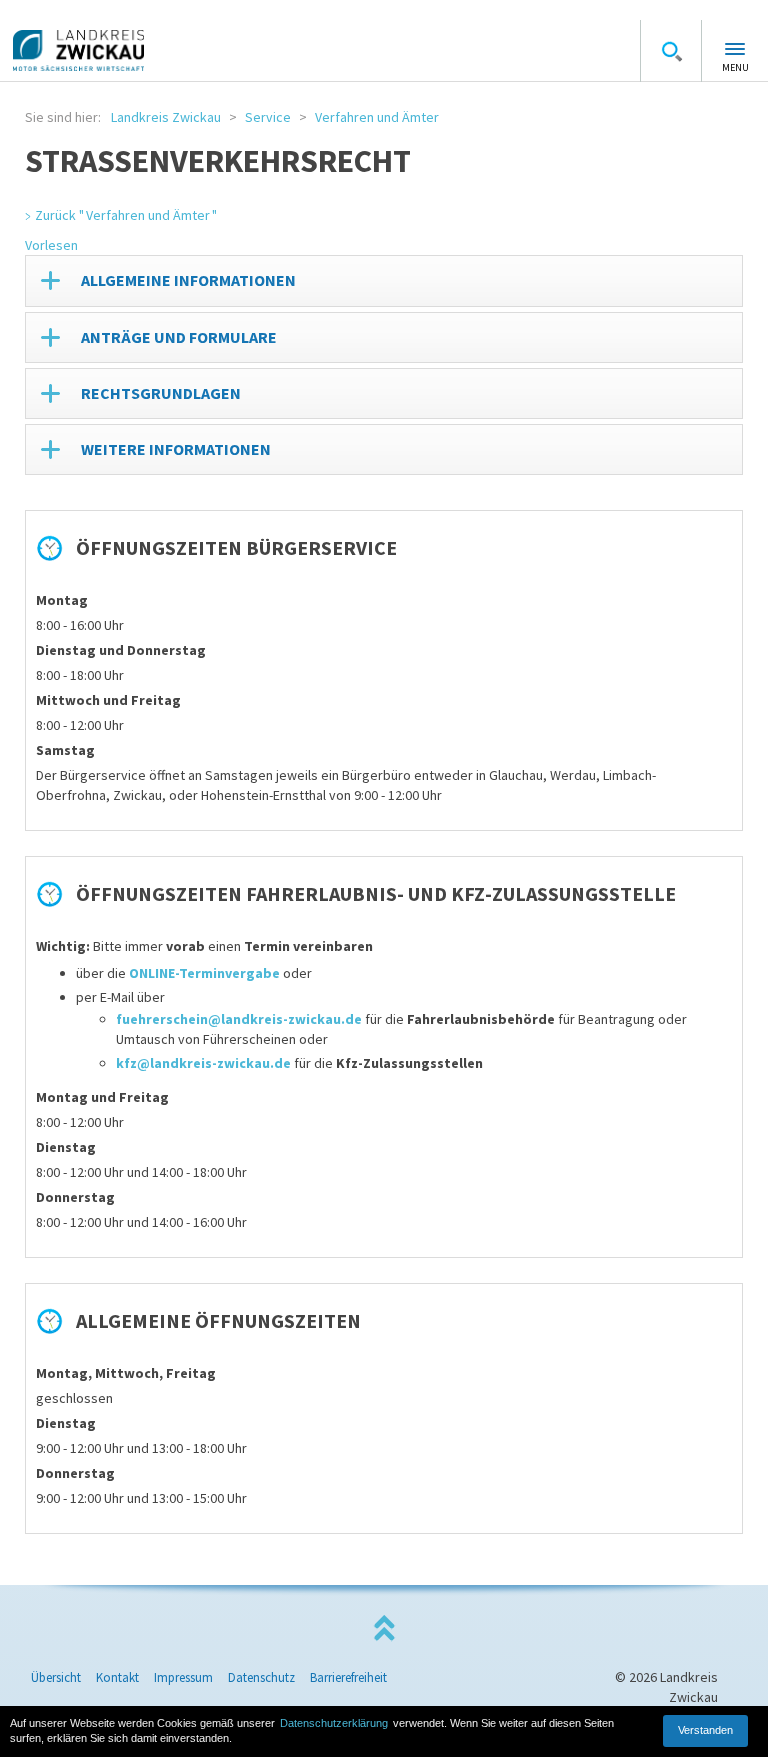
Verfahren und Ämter (377, 117)
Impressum (183, 1677)
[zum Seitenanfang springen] (384, 1628)
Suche (671, 51)
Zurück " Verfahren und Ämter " (126, 215)
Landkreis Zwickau (166, 117)
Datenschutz (261, 1677)
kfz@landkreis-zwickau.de (203, 1063)
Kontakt (117, 1677)
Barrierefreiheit (348, 1677)
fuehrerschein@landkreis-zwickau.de (239, 1019)
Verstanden (705, 1730)
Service (268, 117)
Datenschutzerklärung (334, 1723)
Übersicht (56, 1677)
